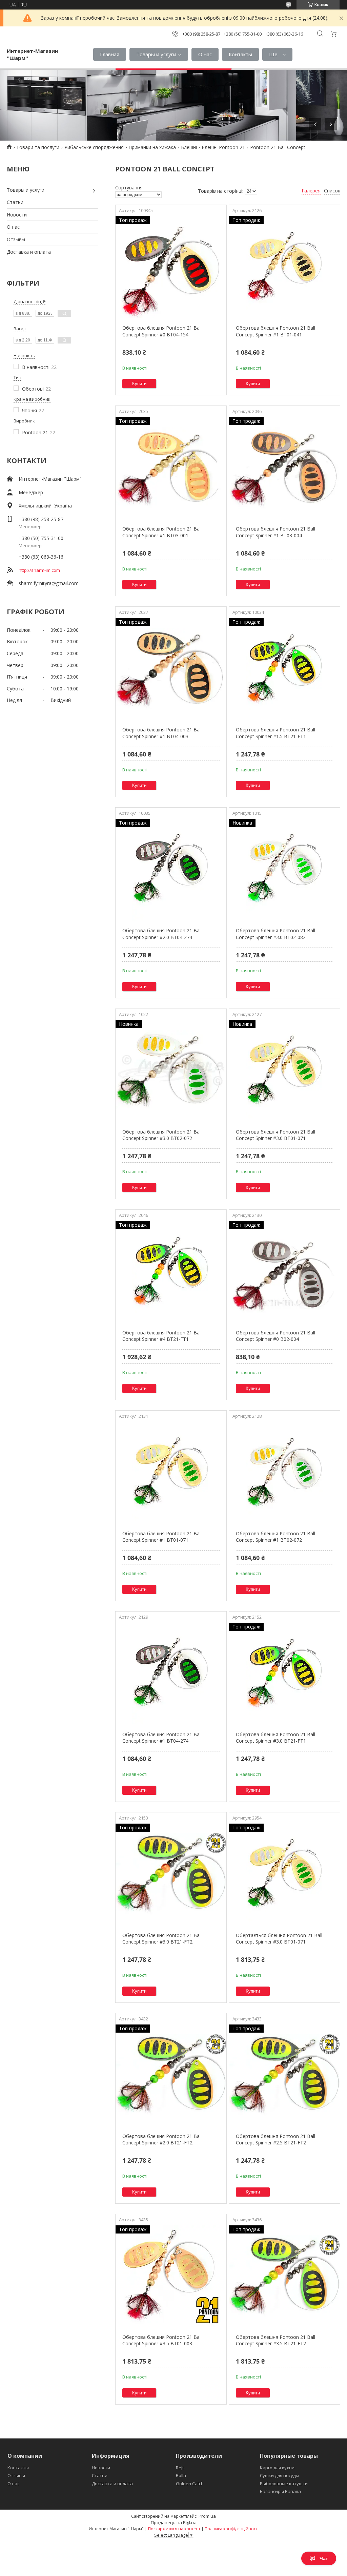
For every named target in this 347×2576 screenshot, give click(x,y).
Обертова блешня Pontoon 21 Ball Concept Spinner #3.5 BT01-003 (162, 2340)
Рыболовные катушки (284, 2484)
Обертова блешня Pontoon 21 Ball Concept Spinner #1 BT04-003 (162, 733)
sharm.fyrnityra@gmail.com (49, 583)
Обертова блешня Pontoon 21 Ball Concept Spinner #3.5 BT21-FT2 (275, 2340)
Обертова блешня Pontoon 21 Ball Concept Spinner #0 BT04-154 (162, 331)
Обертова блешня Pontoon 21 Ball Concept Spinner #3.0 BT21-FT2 (162, 1939)
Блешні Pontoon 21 (223, 147)
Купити (139, 384)
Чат (324, 2558)
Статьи (15, 202)
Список (332, 191)
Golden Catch (190, 2484)
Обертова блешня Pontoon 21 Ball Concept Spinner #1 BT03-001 (162, 532)
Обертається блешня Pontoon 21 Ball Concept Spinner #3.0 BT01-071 (279, 1939)
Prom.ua (207, 2516)
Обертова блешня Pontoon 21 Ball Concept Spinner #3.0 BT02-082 (275, 934)
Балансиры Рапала (280, 2491)
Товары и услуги (156, 54)
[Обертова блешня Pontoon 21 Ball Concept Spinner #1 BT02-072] (284, 1473)
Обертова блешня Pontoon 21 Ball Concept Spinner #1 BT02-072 (275, 1537)
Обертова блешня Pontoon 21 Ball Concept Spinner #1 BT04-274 (162, 1738)
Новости (17, 215)
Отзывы (16, 239)
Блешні (189, 147)
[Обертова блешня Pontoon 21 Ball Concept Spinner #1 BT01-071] (171, 1473)
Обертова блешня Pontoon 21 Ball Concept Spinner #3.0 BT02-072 (162, 1135)
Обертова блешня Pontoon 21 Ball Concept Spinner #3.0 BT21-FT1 (275, 1738)
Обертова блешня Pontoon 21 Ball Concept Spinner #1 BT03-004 (275, 532)
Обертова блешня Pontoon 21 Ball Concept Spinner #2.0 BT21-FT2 (162, 2139)
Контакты (240, 54)
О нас (205, 54)
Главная (110, 54)
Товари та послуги (38, 147)
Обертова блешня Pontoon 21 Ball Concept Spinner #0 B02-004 (275, 1336)
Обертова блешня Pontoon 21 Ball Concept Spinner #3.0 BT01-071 (275, 1135)
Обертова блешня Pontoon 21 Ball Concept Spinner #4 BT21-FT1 (162, 1336)
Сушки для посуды (280, 2475)
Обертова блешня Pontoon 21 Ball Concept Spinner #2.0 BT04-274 (162, 934)
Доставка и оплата (29, 252)
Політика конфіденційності (232, 2529)
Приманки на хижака (152, 147)
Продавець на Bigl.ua (174, 2522)
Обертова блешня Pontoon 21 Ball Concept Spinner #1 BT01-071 (162, 1537)
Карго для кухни (277, 2468)
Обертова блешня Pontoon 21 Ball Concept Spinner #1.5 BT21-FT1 (275, 733)
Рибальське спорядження (94, 147)
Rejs (180, 2468)
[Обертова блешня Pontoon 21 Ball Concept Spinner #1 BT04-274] (171, 1674)
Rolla (181, 2475)
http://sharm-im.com (39, 570)
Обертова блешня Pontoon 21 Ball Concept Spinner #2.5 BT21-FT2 (275, 2139)
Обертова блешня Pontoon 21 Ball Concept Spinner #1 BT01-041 (275, 331)
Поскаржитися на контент (174, 2529)
